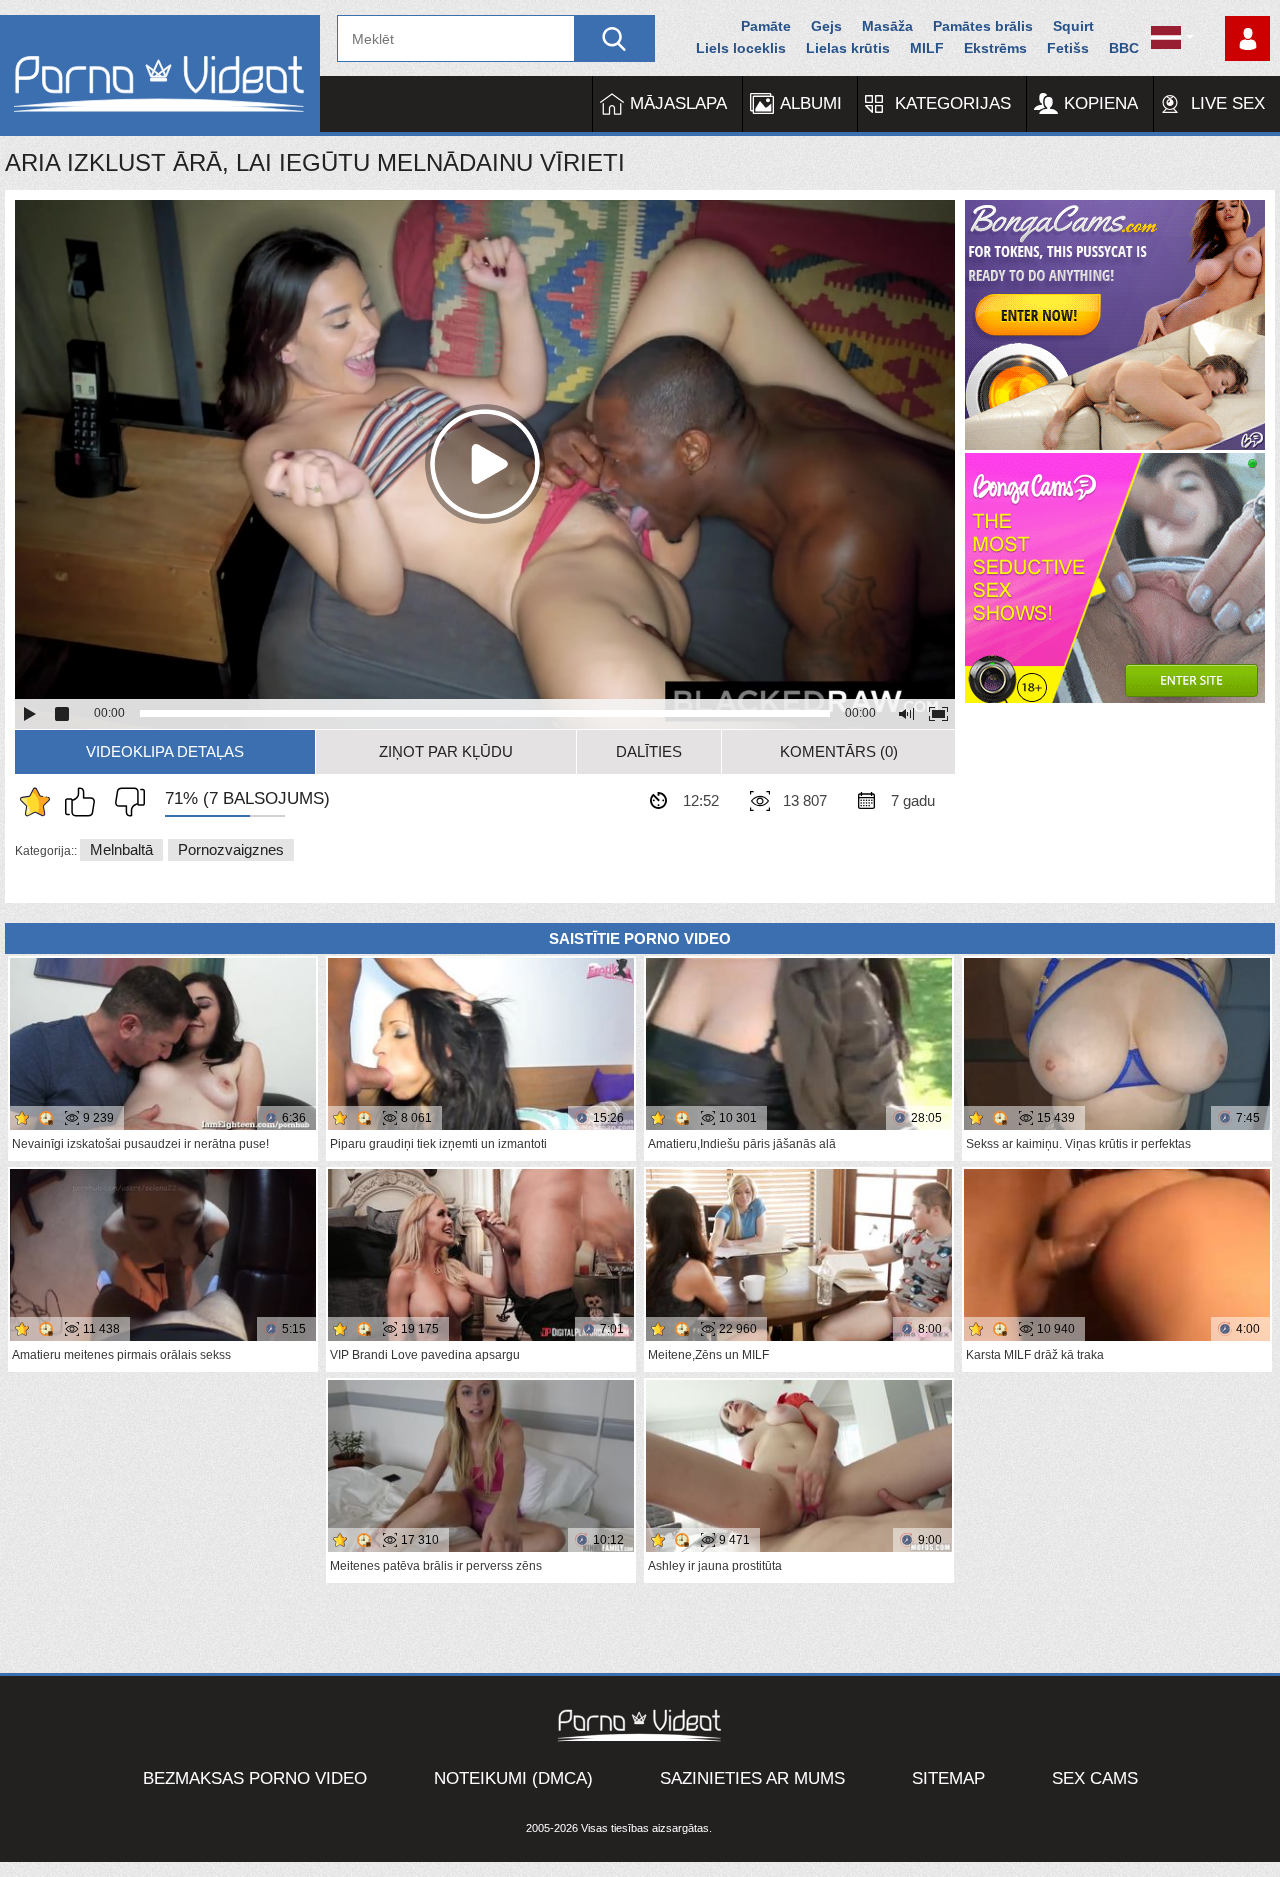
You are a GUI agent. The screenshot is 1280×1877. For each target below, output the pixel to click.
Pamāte (766, 26)
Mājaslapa (678, 103)
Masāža (887, 26)
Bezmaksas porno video (255, 1778)
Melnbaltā (121, 849)
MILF (927, 48)
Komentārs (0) (839, 751)
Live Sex (1228, 103)
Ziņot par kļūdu (446, 751)
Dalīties (649, 751)
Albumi (811, 103)
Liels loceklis (741, 48)
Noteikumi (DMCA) (513, 1778)
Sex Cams (1095, 1778)
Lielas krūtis (848, 48)
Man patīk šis (85, 802)
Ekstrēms (995, 48)
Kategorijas (953, 103)
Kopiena (1101, 103)
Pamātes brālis (983, 26)
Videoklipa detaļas (165, 751)
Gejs (826, 26)
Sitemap (948, 1778)
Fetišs (1068, 48)
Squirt (1073, 26)
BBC (1124, 48)
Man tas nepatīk (125, 802)
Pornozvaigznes (231, 849)
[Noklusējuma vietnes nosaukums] (160, 75)
